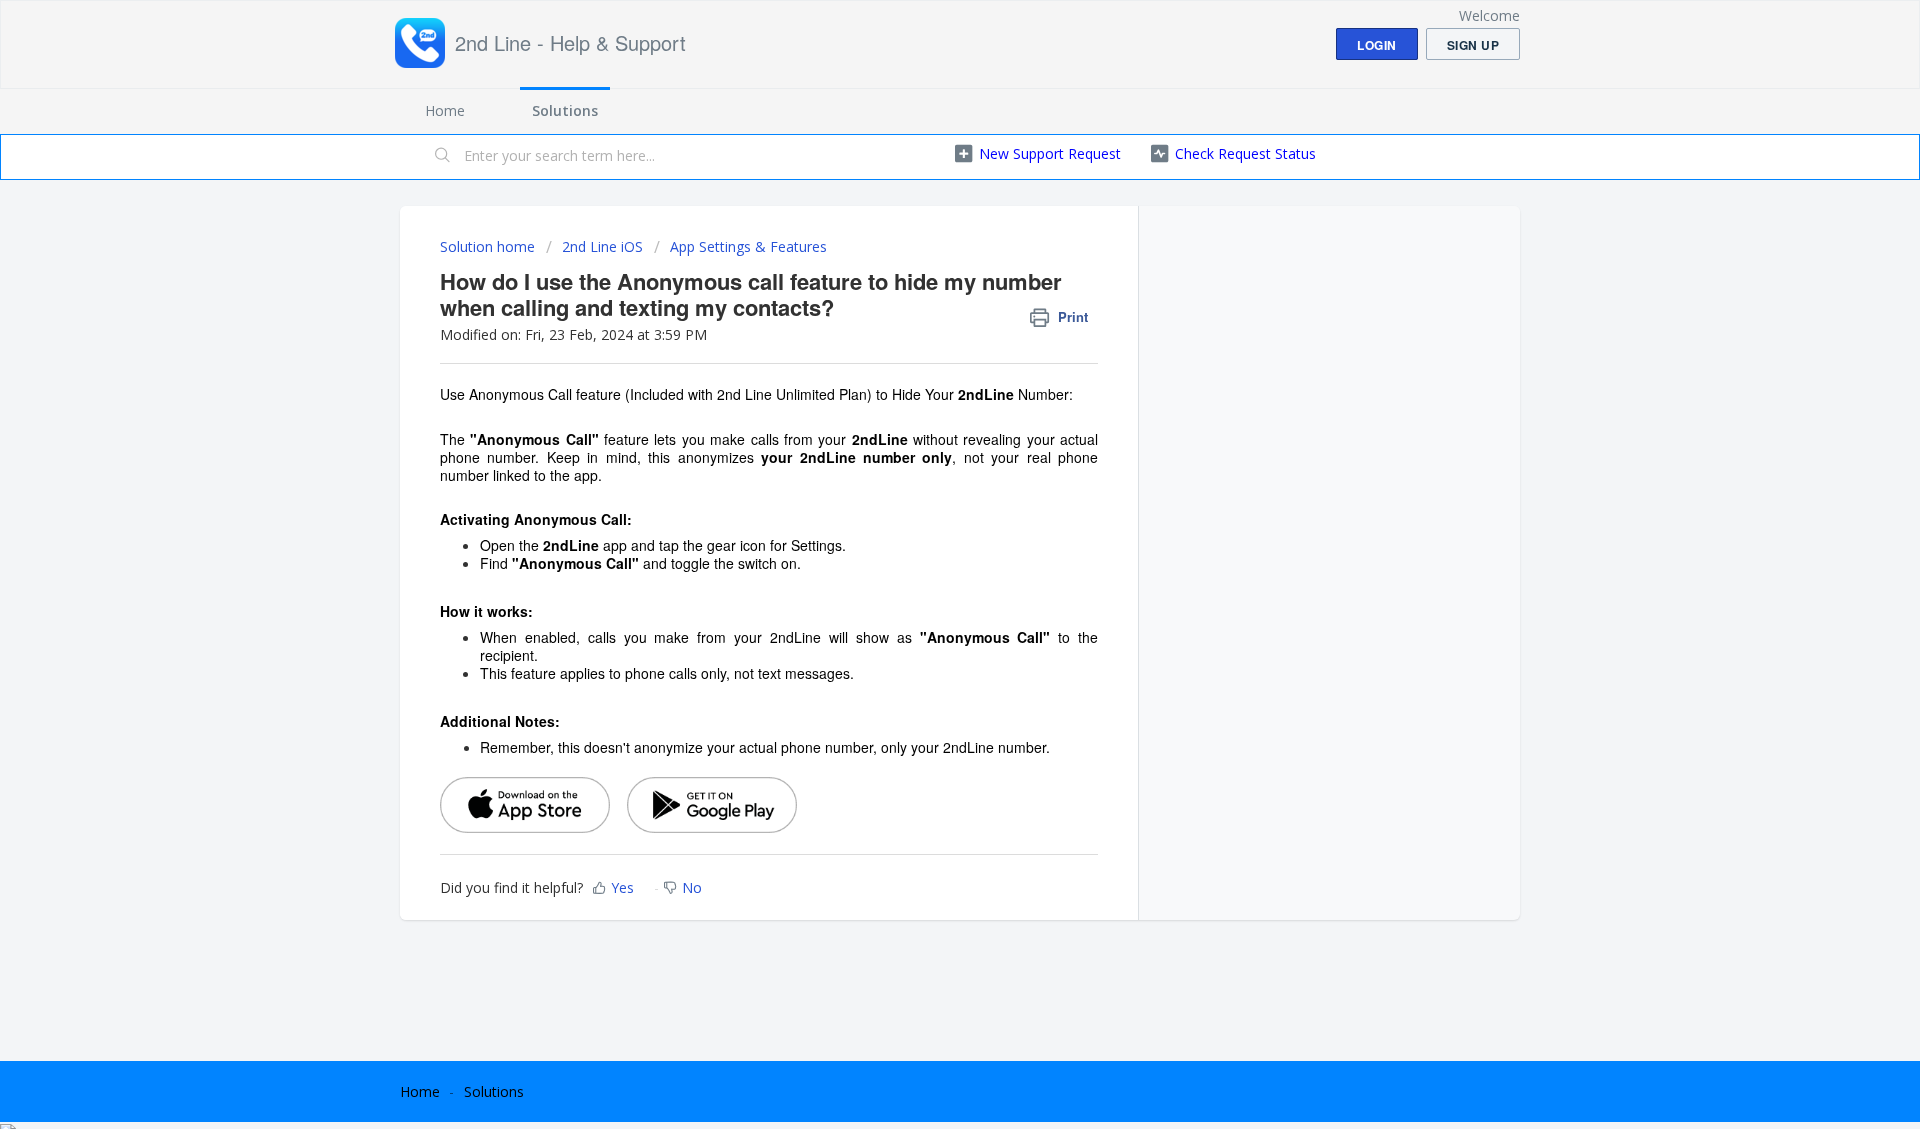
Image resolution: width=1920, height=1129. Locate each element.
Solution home (489, 246)
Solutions (565, 110)
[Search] (443, 157)
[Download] (923, 302)
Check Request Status (1245, 153)
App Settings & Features (748, 246)
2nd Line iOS (602, 246)
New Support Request (1050, 153)
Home (445, 110)
